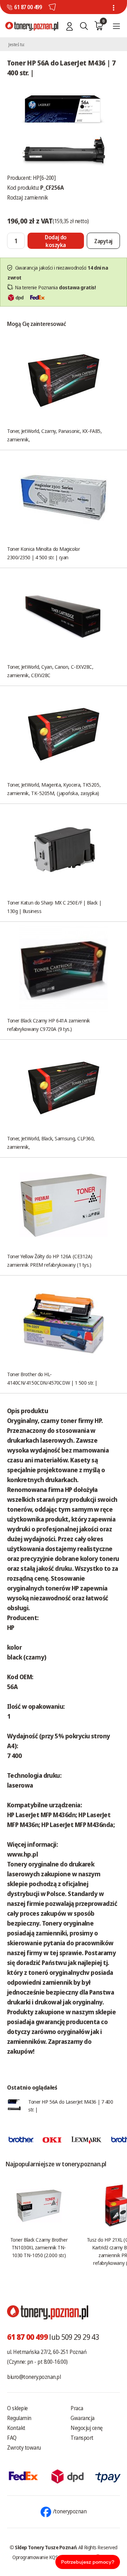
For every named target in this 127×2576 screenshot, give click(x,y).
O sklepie (17, 2408)
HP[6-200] (44, 178)
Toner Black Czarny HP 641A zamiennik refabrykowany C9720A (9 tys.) (49, 1025)
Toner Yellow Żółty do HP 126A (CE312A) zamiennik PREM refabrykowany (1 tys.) (50, 1260)
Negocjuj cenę (87, 2428)
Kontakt (16, 2428)
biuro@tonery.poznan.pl (34, 2377)
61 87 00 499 (28, 7)
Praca (77, 2408)
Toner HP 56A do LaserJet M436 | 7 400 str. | (71, 2105)
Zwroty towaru (24, 2448)
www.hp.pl (22, 1854)
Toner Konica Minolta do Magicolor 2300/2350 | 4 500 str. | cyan (43, 553)
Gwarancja (83, 2418)
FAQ (12, 2438)
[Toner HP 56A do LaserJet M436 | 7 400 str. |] (64, 128)
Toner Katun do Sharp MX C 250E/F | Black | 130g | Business (54, 907)
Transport (82, 2438)
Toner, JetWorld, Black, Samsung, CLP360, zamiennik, (51, 1142)
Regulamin (19, 2418)
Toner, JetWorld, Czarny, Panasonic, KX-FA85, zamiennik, (54, 435)
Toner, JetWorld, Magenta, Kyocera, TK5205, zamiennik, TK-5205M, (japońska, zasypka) (54, 789)
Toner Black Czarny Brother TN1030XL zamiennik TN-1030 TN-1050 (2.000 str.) (39, 2247)
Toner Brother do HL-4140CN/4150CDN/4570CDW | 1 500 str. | (52, 1378)
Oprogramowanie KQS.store (41, 2557)
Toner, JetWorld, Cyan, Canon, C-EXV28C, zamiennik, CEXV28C (50, 671)
